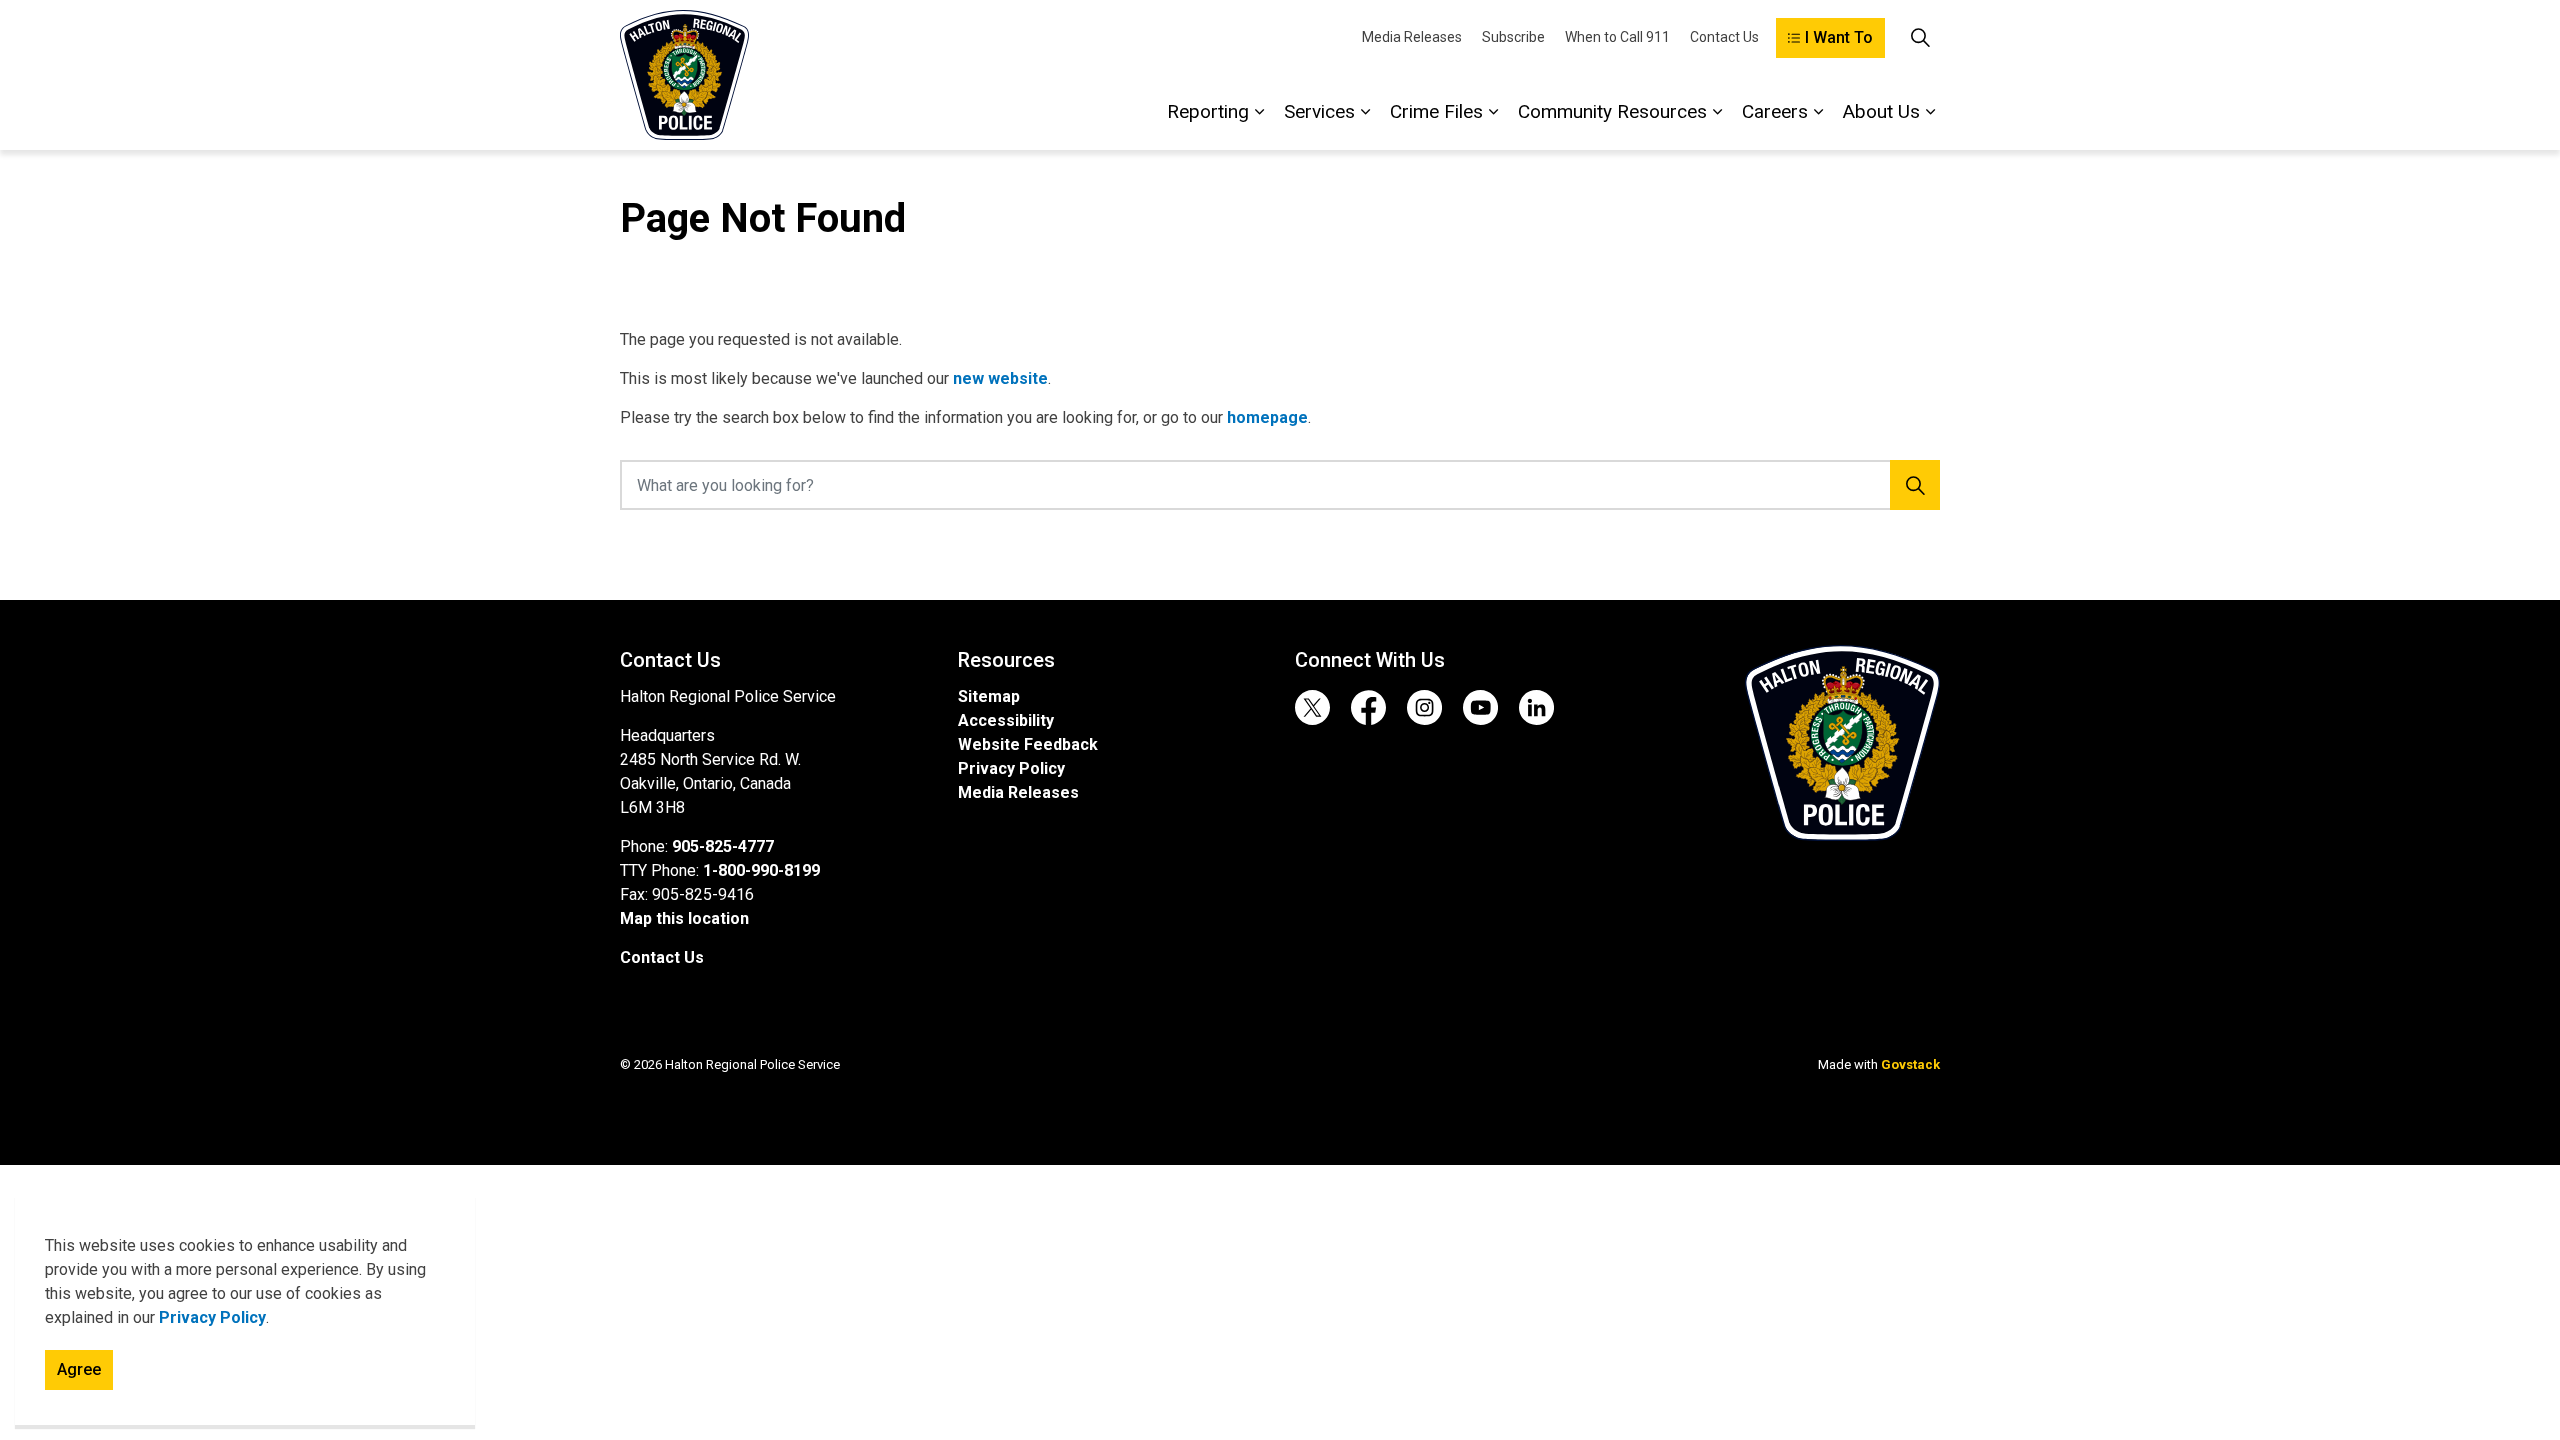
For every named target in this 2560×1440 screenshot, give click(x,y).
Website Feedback (1028, 744)
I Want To (1839, 37)
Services (1319, 111)
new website (1000, 378)
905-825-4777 (723, 846)
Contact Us (1724, 37)
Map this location (684, 918)
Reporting (1208, 111)
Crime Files (1436, 111)
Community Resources (1612, 111)
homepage (1267, 417)
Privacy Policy (212, 1317)
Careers (1775, 111)
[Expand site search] (1920, 37)
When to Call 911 (1617, 37)
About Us (1881, 111)
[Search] (1915, 485)
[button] (1842, 743)
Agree (79, 1369)
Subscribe (1513, 37)
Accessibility (1006, 720)
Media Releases (1412, 37)
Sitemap (989, 696)
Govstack (1910, 1064)
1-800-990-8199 (761, 870)
